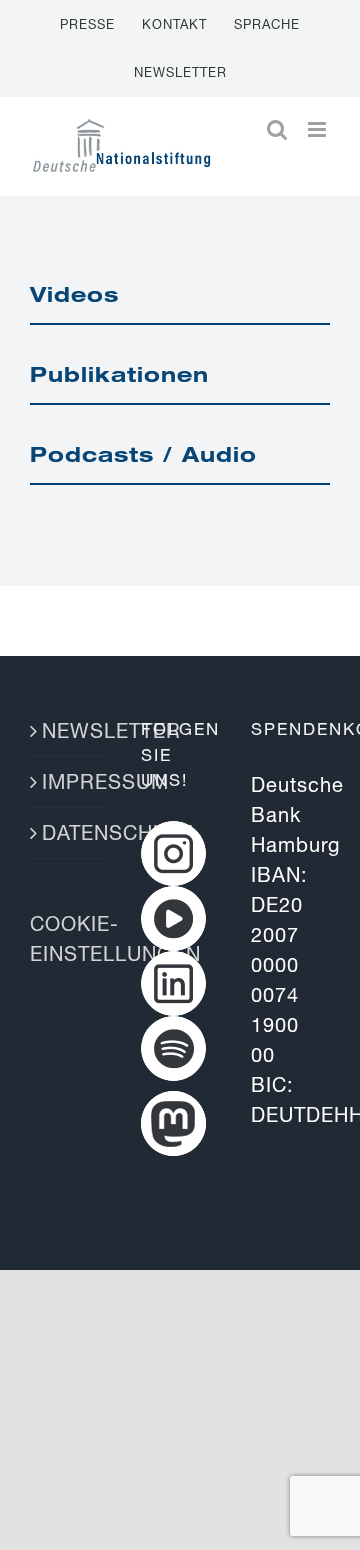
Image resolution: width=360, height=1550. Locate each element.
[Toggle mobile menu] (319, 129)
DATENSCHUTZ (70, 832)
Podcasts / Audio (143, 453)
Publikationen (119, 373)
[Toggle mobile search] (277, 129)
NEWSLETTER (70, 730)
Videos (74, 293)
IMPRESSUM (70, 781)
